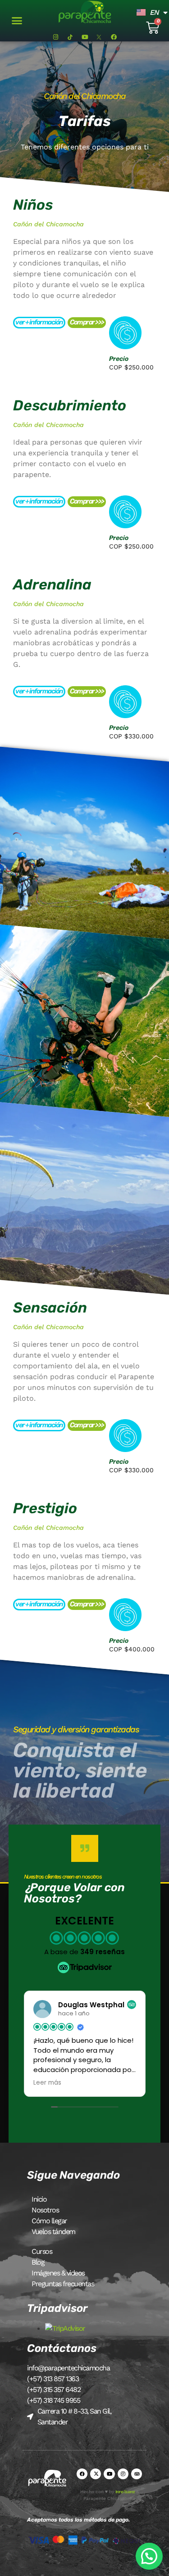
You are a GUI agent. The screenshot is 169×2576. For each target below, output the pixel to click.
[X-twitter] (96, 2474)
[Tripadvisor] (137, 2474)
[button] (17, 21)
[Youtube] (84, 37)
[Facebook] (114, 37)
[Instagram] (55, 37)
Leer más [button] (47, 2083)
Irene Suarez (125, 2492)
